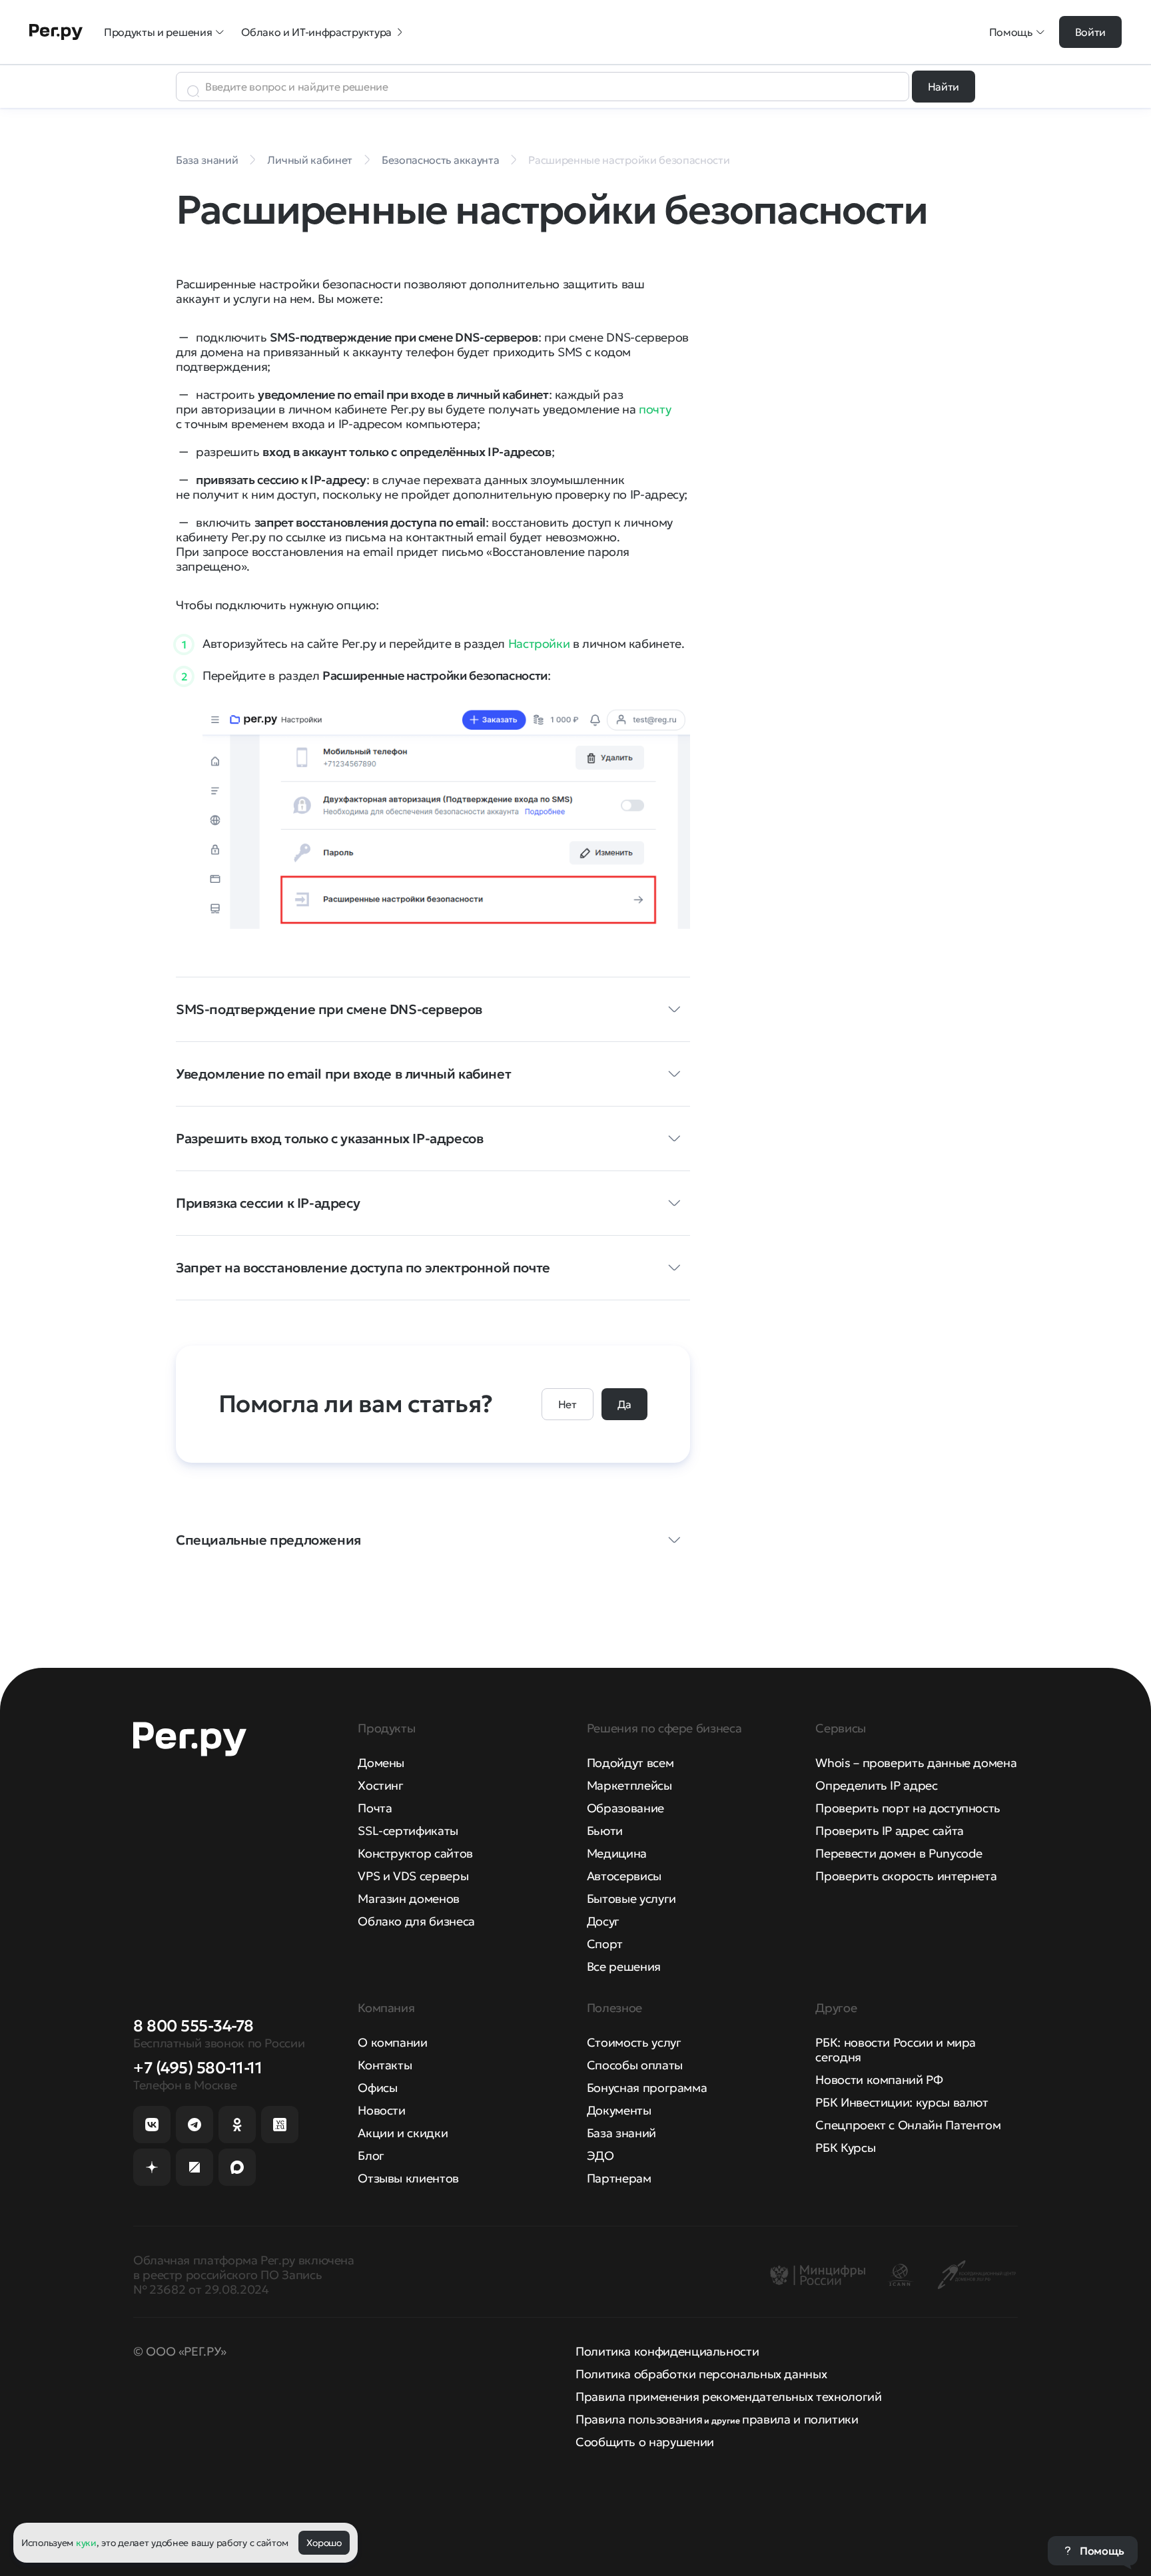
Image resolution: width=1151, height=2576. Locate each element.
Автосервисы (624, 1876)
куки (86, 2543)
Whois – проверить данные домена (916, 1763)
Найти (944, 87)
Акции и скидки (403, 2133)
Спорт (605, 1944)
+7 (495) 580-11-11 (197, 2068)
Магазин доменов (409, 1899)
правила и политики (800, 2419)
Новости (381, 2110)
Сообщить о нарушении (645, 2442)
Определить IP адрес (876, 1785)
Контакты (385, 2065)
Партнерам (619, 2178)
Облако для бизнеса (416, 1921)
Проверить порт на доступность (908, 1808)
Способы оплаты (635, 2065)
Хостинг (380, 1785)
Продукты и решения (158, 32)
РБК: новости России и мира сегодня (896, 2050)
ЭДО (600, 2156)
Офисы (377, 2088)
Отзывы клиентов (408, 2178)
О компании (392, 2042)
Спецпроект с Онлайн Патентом (908, 2125)
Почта (375, 1808)
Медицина (617, 1853)
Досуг (603, 1921)
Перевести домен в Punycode (899, 1853)
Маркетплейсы (629, 1785)
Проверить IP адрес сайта (889, 1831)
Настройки (539, 644)
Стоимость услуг (634, 2042)
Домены (381, 1763)
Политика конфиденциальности (667, 2351)
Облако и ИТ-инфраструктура (316, 32)
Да (624, 1404)
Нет (568, 1404)
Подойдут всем (630, 1763)
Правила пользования (639, 2419)
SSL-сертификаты (408, 1831)
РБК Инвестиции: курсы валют (902, 2102)
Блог (371, 2156)
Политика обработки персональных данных (701, 2374)
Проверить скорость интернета (906, 1876)
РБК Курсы (845, 2148)
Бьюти (605, 1831)
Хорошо (324, 2543)
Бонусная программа (647, 2088)
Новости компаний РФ (879, 2080)
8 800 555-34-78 (193, 2026)
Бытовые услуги (631, 1899)
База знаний (621, 2133)
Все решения (624, 1966)
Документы (619, 2110)
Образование (625, 1808)
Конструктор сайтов (415, 1853)
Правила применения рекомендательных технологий (728, 2397)
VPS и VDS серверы (413, 1876)
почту (655, 409)
